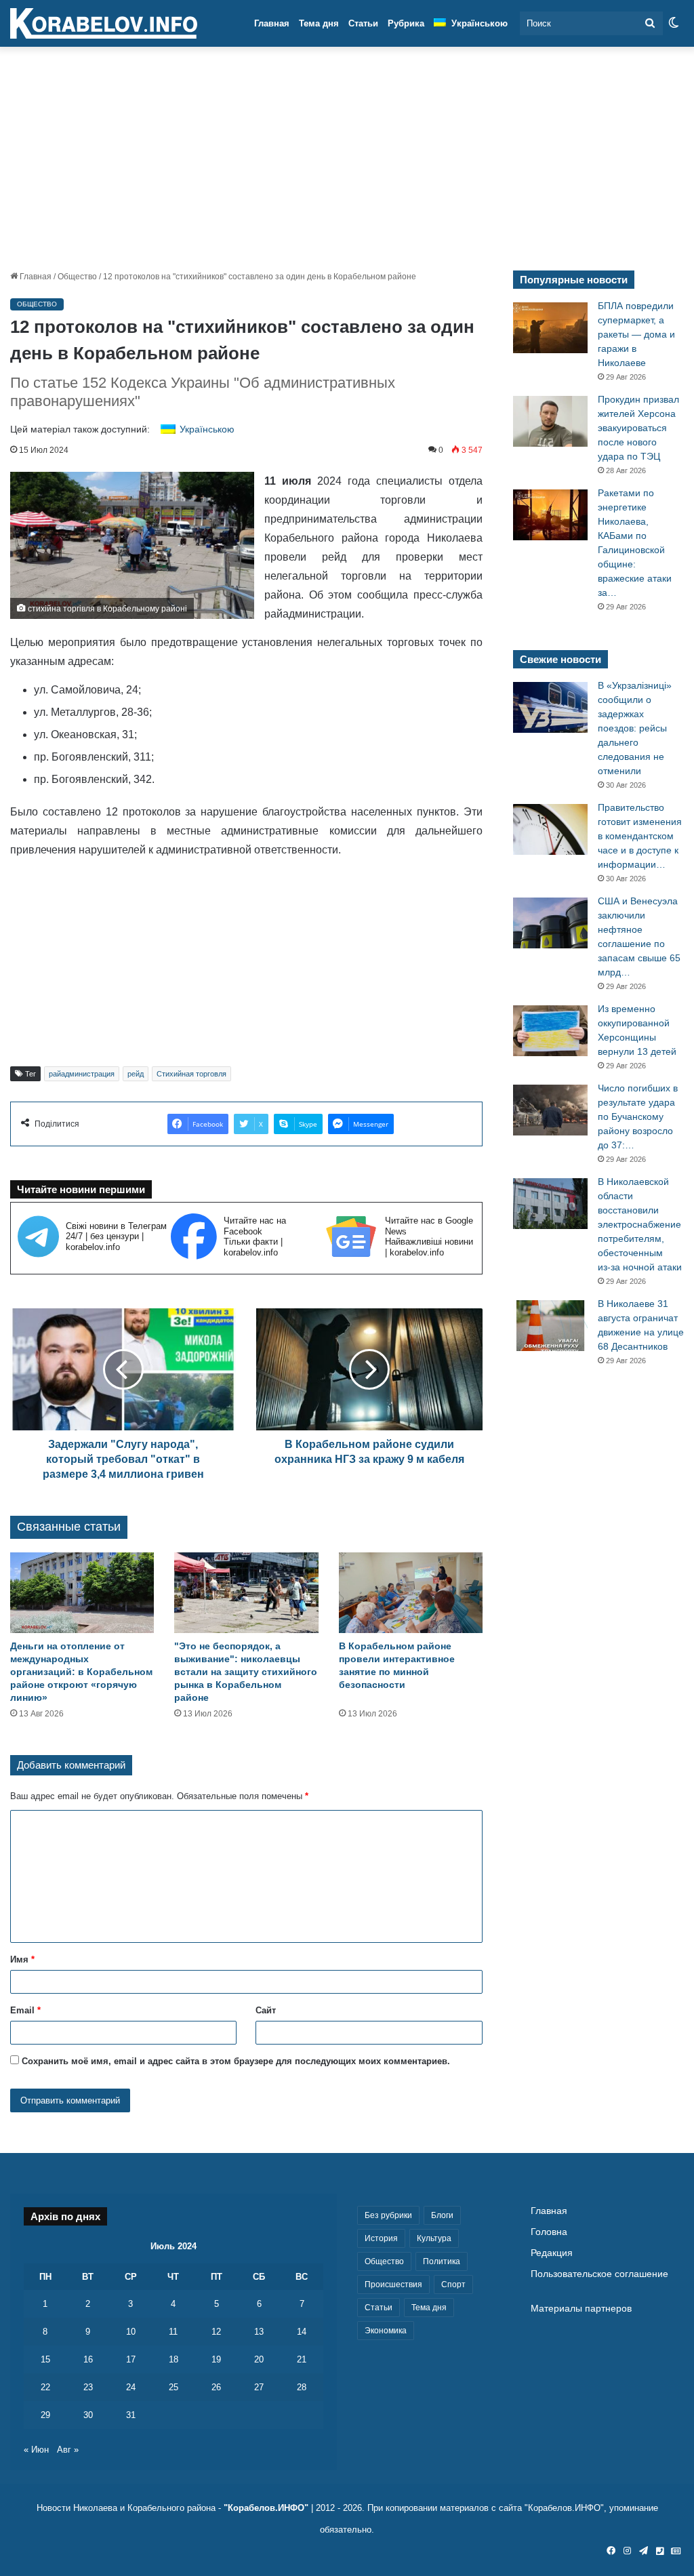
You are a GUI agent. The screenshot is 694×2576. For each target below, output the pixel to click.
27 (259, 2387)
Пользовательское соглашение (599, 2274)
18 (173, 2359)
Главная (272, 23)
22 (45, 2387)
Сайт (266, 2010)
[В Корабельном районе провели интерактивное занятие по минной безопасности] (411, 1593)
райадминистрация (82, 1074)
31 (131, 2415)
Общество (77, 277)
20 (259, 2359)
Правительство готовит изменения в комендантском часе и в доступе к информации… (640, 836)
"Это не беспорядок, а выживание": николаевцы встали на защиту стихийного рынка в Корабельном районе (246, 1672)
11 (173, 2332)
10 (131, 2332)
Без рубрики (388, 2215)
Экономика (386, 2331)
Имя (22, 1959)
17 (131, 2359)
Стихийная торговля (191, 1074)
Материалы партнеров (581, 2309)
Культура (434, 2238)
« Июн (36, 2450)
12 (216, 2332)
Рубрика (406, 23)
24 (131, 2387)
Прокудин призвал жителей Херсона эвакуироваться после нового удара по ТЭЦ (638, 428)
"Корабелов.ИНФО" (266, 2508)
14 (302, 2332)
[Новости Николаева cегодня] (104, 24)
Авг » (68, 2450)
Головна (549, 2232)
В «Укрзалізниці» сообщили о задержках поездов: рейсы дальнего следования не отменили (635, 728)
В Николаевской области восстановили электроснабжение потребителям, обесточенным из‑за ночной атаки (640, 1224)
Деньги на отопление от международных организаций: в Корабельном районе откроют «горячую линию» (81, 1672)
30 (88, 2415)
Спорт (453, 2285)
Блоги (442, 2215)
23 (88, 2387)
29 (45, 2415)
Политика (442, 2261)
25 (173, 2387)
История (381, 2238)
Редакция (552, 2253)
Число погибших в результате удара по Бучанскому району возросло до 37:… (638, 1116)
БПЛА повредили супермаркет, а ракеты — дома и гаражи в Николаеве (636, 334)
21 (302, 2359)
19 (216, 2359)
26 (216, 2387)
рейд (136, 1074)
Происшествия (393, 2285)
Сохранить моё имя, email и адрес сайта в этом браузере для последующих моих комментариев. (236, 2061)
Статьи (363, 23)
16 (88, 2359)
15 (45, 2359)
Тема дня (319, 23)
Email (25, 2010)
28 (302, 2387)
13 (259, 2332)
